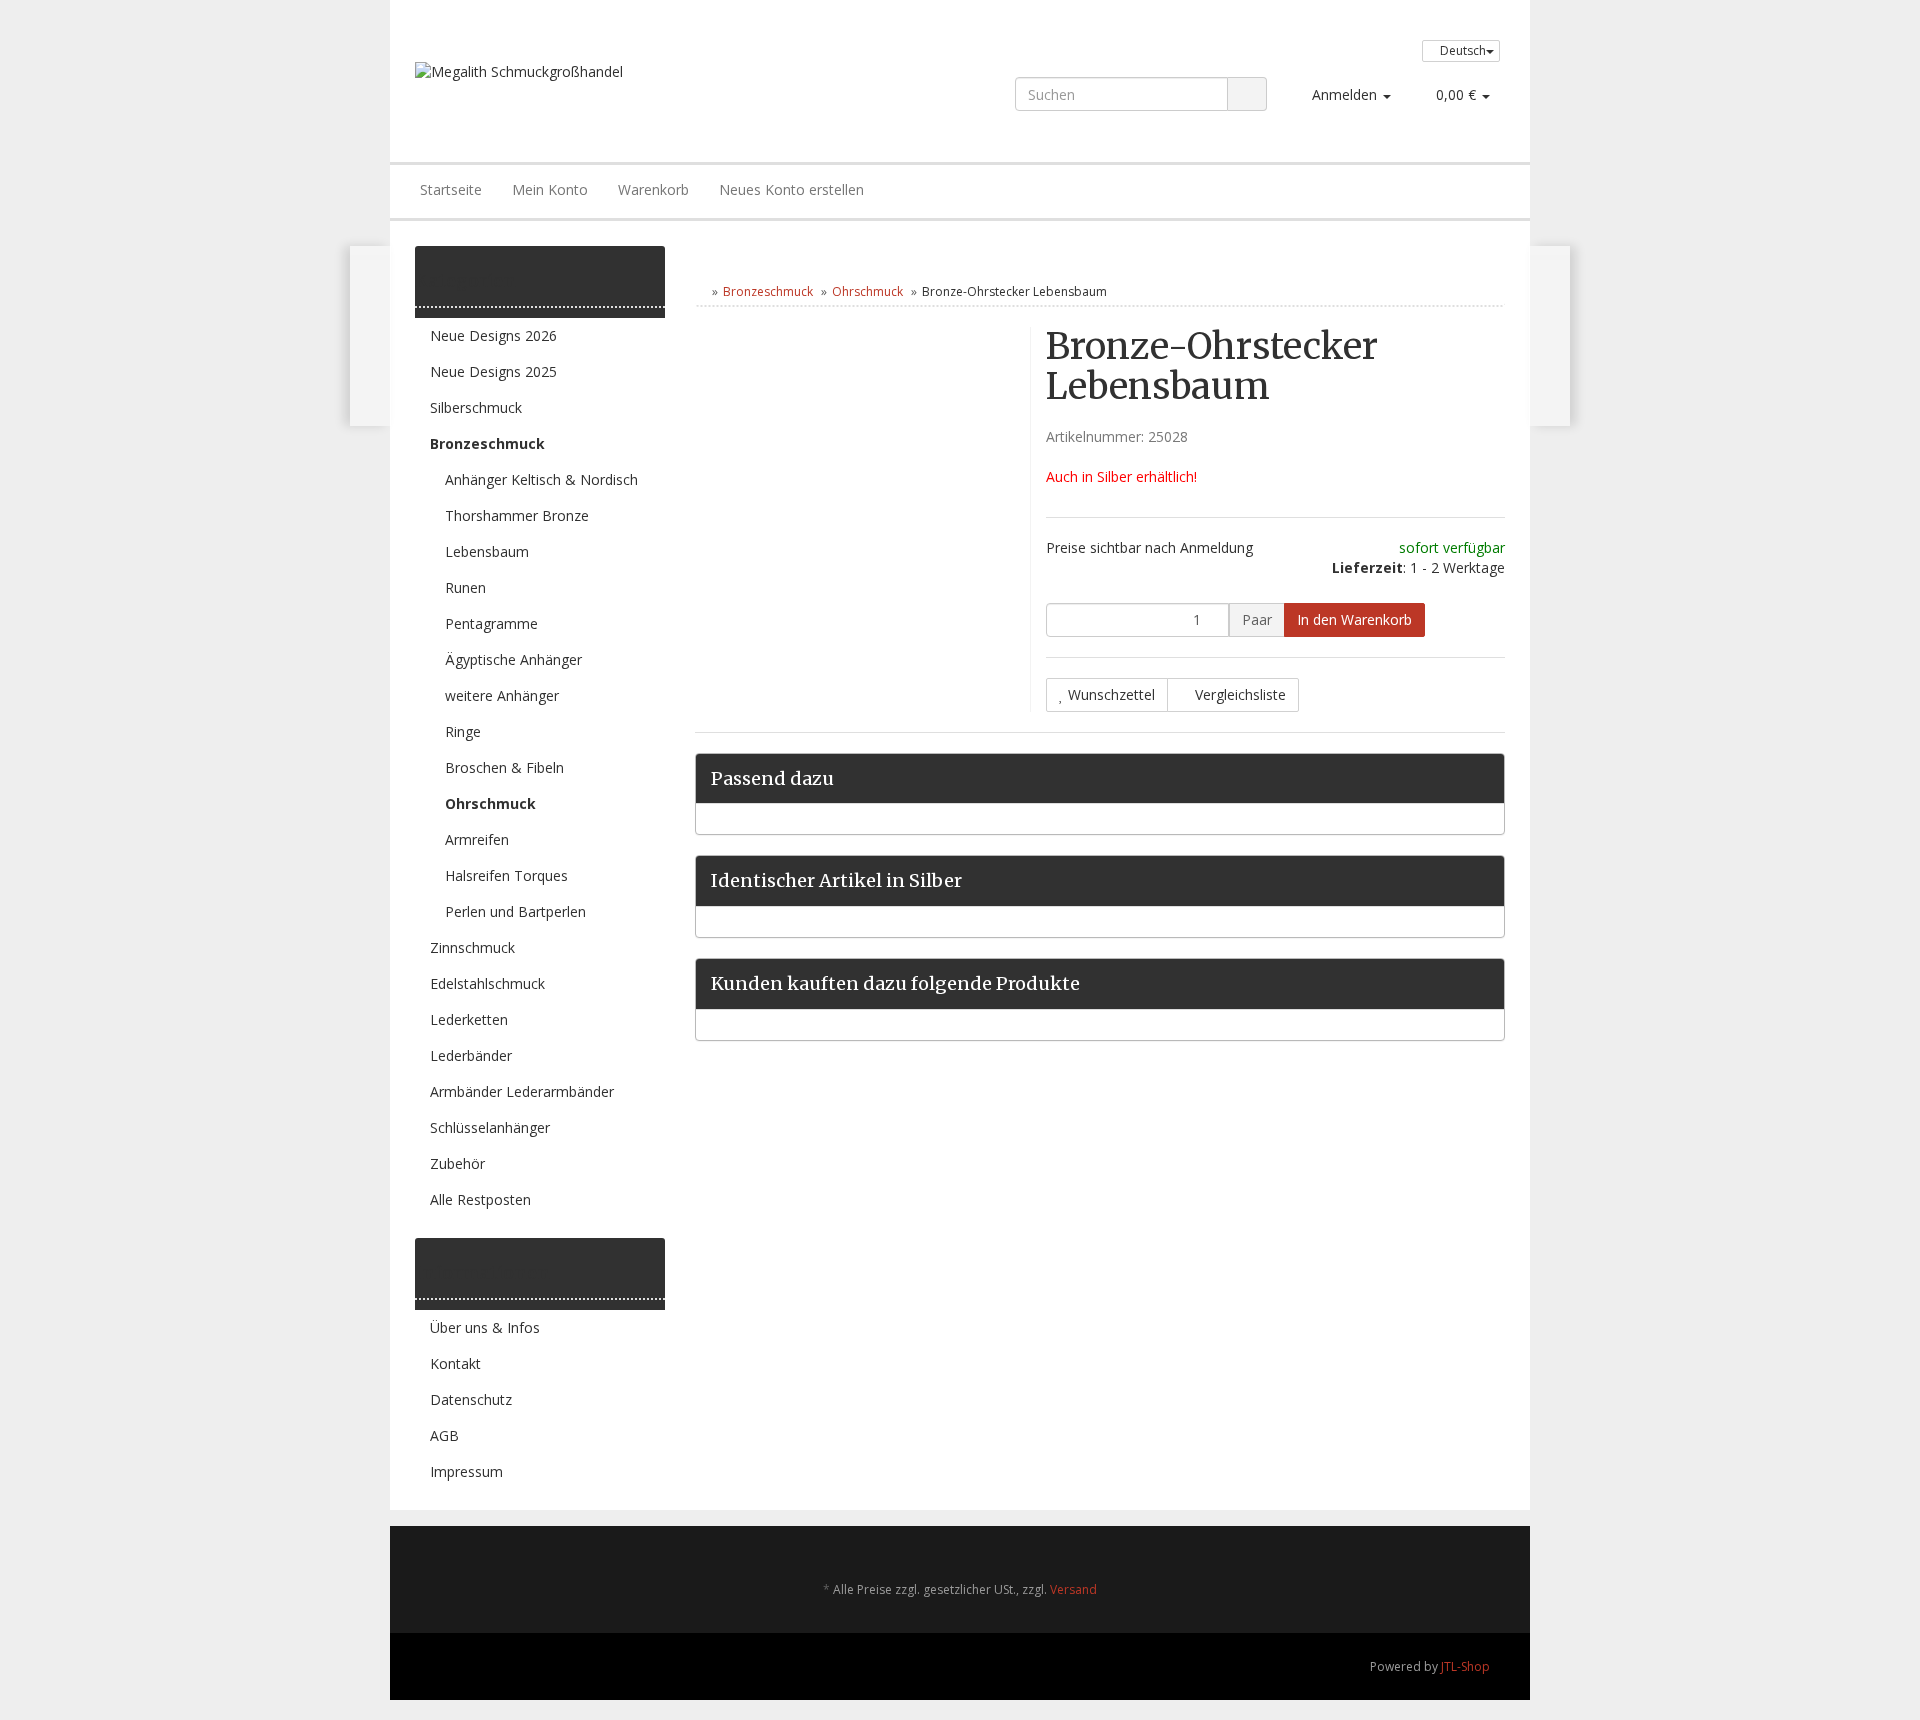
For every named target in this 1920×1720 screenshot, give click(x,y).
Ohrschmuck (867, 291)
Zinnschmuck (472, 947)
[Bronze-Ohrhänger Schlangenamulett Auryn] (1549, 336)
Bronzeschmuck (768, 291)
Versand (1073, 1589)
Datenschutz (471, 1399)
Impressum (466, 1471)
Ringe (463, 731)
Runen (465, 587)
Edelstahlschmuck (487, 983)
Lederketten (469, 1019)
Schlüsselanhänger (490, 1127)
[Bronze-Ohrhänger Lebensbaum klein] (370, 336)
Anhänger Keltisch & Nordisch (541, 479)
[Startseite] (699, 291)
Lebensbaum (487, 551)
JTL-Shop (1465, 1666)
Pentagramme (491, 623)
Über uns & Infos (485, 1327)
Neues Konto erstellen (791, 189)
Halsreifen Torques (506, 875)
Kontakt (455, 1363)
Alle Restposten (480, 1199)
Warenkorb (653, 189)
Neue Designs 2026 (493, 335)
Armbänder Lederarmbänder (522, 1091)
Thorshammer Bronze (517, 515)
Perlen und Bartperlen (515, 911)
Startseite (451, 189)
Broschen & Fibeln (504, 767)
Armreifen (477, 839)
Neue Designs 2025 (493, 371)
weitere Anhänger (502, 695)
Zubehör (457, 1163)
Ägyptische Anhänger (513, 659)
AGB (444, 1435)
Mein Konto (550, 189)
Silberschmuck (476, 407)
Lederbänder (471, 1055)
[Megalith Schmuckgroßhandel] (633, 92)
